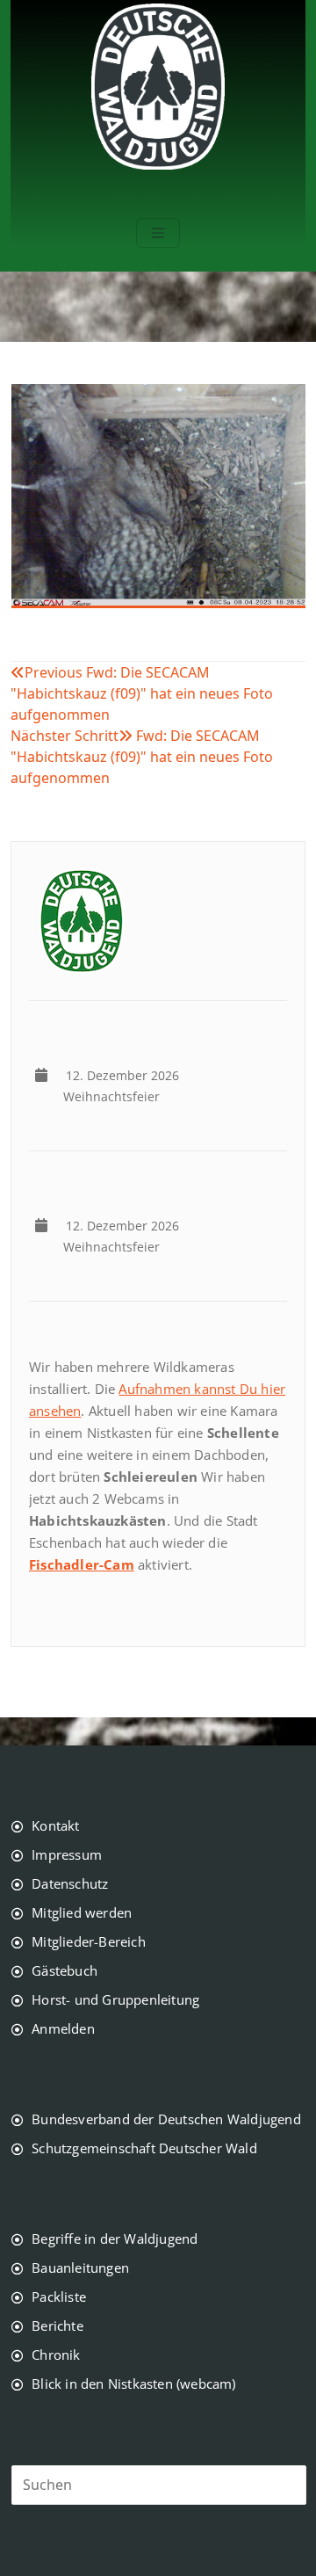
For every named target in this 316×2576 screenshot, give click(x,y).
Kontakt (55, 1825)
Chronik (56, 2355)
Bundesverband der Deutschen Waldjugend (166, 2119)
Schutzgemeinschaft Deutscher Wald (144, 2148)
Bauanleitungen (80, 2268)
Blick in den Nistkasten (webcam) (133, 2384)
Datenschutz (70, 1883)
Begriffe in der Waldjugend (115, 2239)
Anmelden (63, 2028)
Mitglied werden (82, 1912)
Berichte (57, 2326)
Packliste (59, 2297)
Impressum (67, 1854)
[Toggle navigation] (158, 233)
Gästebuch (65, 1970)
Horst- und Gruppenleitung (115, 1999)
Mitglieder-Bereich (89, 1941)
